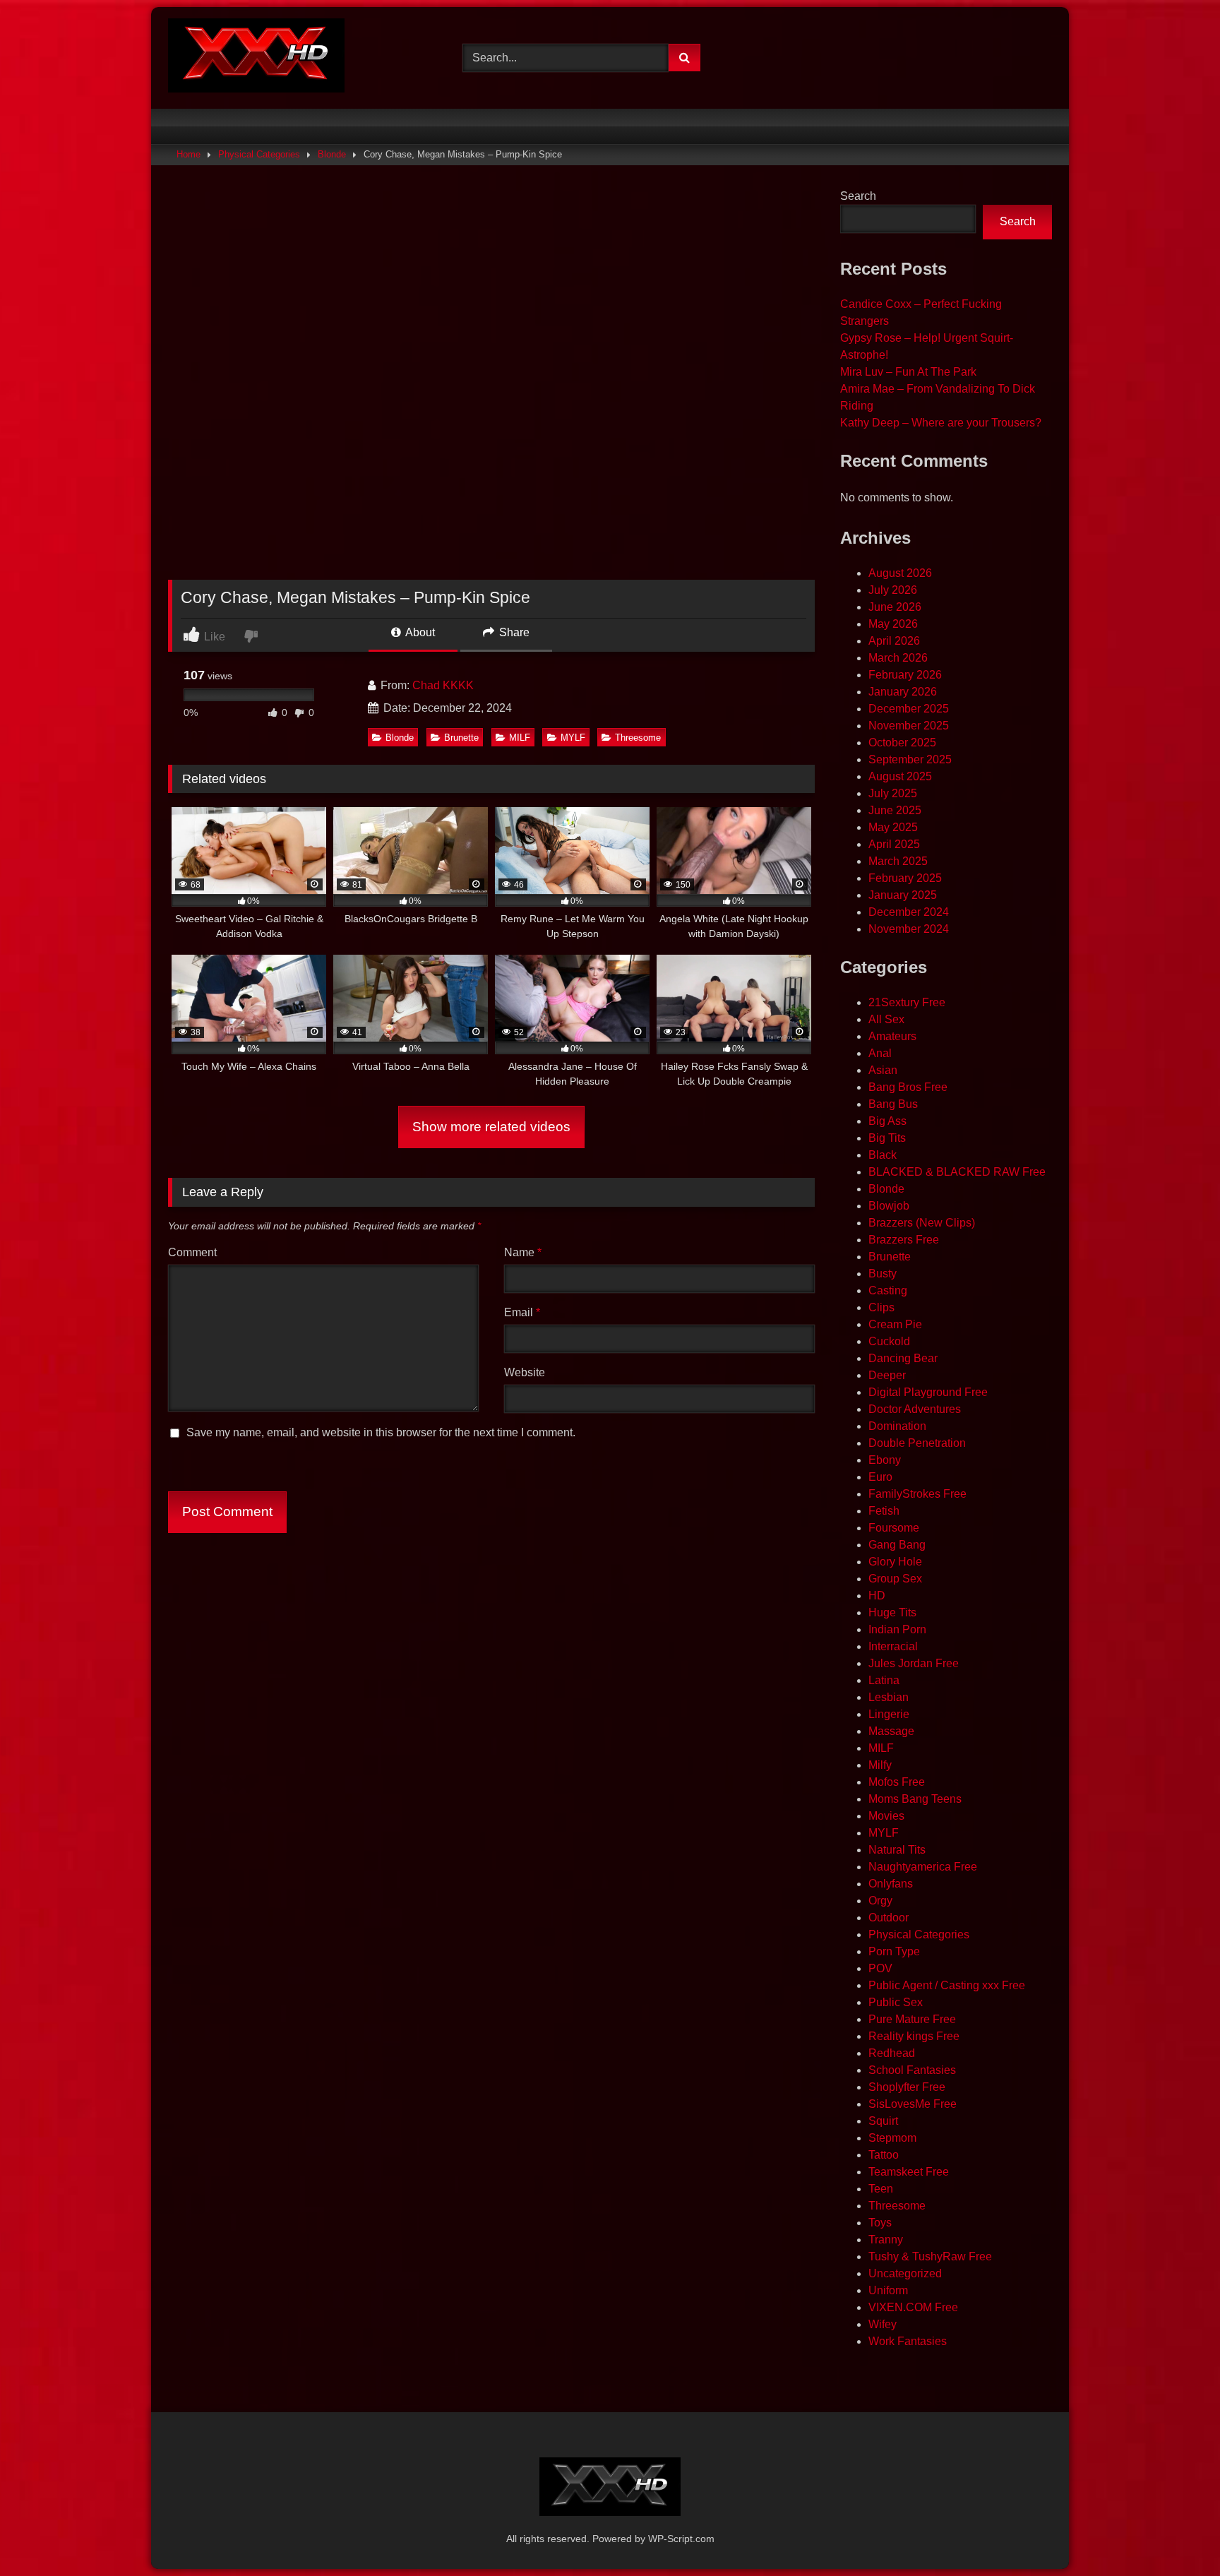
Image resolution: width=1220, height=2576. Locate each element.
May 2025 (893, 827)
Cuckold (889, 1341)
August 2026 (900, 573)
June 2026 (895, 607)
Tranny (886, 2240)
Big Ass (887, 1121)
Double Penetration (917, 1443)
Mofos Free (897, 1782)
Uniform (888, 2290)
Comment (192, 1252)
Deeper (887, 1375)
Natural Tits (897, 1850)
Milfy (880, 1765)
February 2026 (905, 675)
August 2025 (900, 776)
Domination (897, 1426)
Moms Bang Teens (915, 1799)
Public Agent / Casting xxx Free (947, 1985)
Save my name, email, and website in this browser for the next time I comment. (381, 1432)
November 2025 (909, 726)
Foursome (894, 1528)
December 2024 (909, 912)
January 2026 (903, 692)
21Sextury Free (907, 1002)
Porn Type (894, 1951)
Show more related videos (491, 1127)
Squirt (883, 2121)
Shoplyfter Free (907, 2087)
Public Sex (896, 2002)
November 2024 (909, 929)
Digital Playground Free (928, 1392)
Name (523, 1252)
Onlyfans (891, 1884)
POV (880, 1968)
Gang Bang (897, 1545)
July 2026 (893, 590)
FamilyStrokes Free (917, 1494)
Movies (886, 1816)
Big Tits (887, 1138)
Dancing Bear (903, 1358)
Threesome (638, 738)
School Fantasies (912, 2070)
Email (522, 1312)
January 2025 (903, 895)
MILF (520, 738)
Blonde (332, 154)
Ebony (885, 1460)
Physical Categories (259, 154)
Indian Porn (897, 1629)
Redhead (892, 2053)
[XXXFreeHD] (256, 58)
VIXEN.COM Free (913, 2307)
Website (525, 1372)
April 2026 (894, 641)
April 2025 (894, 844)
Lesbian (889, 1697)
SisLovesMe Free (913, 2104)
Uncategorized (905, 2273)
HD (877, 1596)
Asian (883, 1070)
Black (883, 1155)
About (419, 632)
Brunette (461, 738)
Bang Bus (893, 1104)
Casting (888, 1290)
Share (513, 632)
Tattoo (884, 2155)
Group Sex (895, 1579)
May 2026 (893, 624)
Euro (880, 1477)
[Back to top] (1176, 2534)
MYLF (573, 738)
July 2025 (893, 793)
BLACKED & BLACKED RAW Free (957, 1172)
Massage (891, 1731)
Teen (881, 2189)
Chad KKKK (443, 685)
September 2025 (910, 759)
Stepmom (892, 2138)
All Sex (886, 1019)
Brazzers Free (904, 1240)
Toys (880, 2223)
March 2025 (898, 861)
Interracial (893, 1646)
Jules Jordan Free (914, 1663)
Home (189, 154)
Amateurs (892, 1036)
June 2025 (895, 810)
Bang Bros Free (908, 1087)
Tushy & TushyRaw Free (930, 2256)
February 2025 (905, 878)
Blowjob (889, 1206)
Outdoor (889, 1918)
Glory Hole (895, 1562)
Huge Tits (892, 1612)
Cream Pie (895, 1324)
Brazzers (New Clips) (922, 1223)
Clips (881, 1307)
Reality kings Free (914, 2036)
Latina (884, 1680)
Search (858, 196)
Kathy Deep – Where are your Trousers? (941, 423)
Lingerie (889, 1714)
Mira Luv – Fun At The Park (908, 372)
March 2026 (898, 658)
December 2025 (909, 709)
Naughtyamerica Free (923, 1867)
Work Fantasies (908, 2341)
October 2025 (902, 743)
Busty (883, 1274)
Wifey (883, 2324)
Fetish (884, 1511)
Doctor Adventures (915, 1409)
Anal (880, 1053)
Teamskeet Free (909, 2172)
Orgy (880, 1901)
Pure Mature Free (912, 2019)
